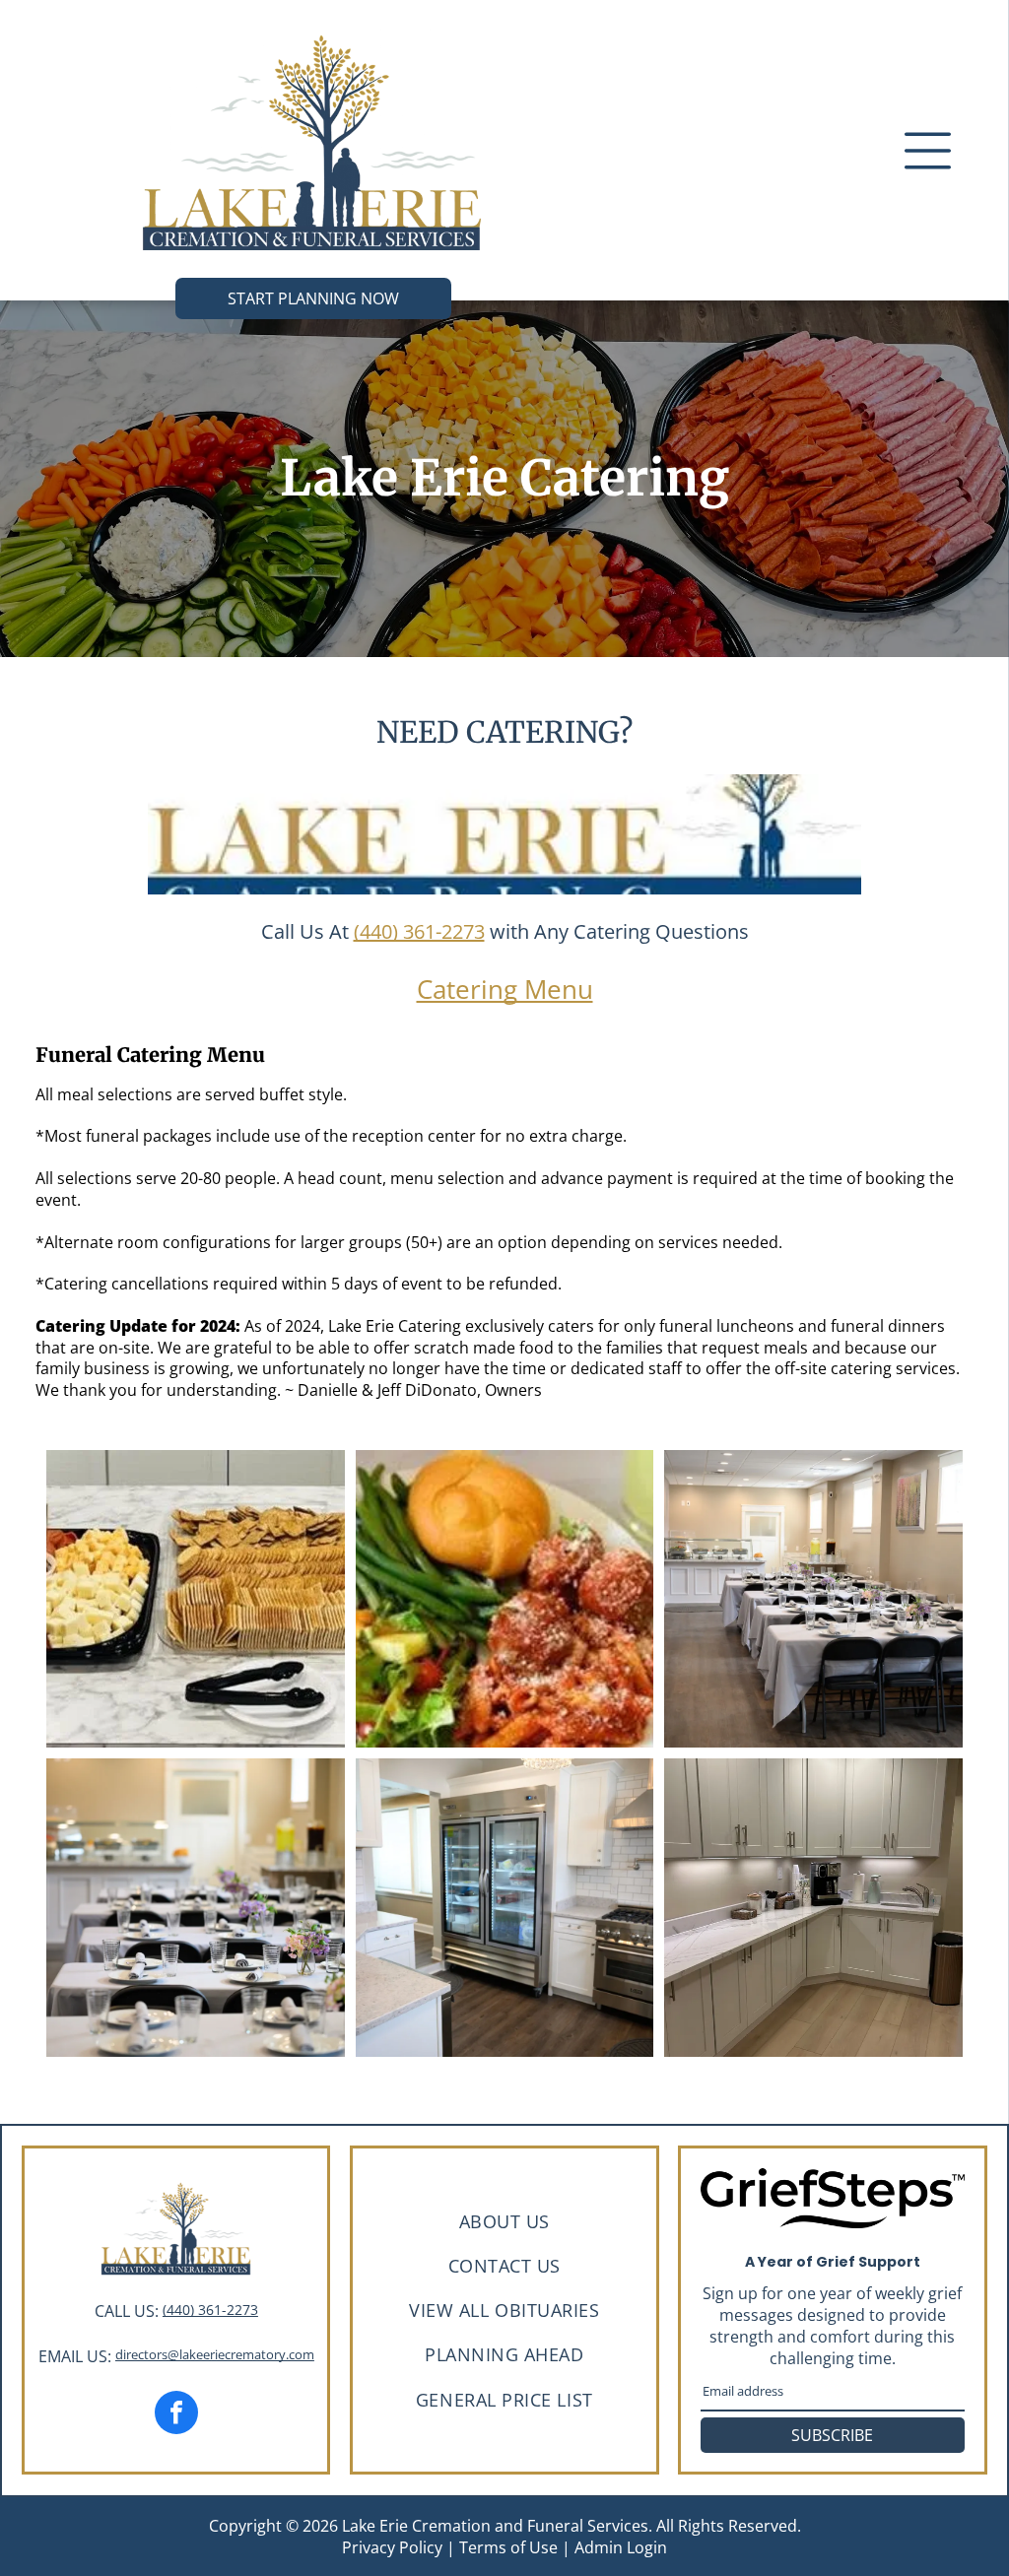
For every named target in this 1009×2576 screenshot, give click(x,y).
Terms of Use (508, 2547)
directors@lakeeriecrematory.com (215, 2354)
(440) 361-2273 (419, 931)
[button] (928, 151)
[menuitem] (504, 2221)
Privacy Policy (392, 2547)
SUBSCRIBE (832, 2435)
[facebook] (176, 2415)
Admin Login (621, 2547)
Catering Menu (505, 989)
